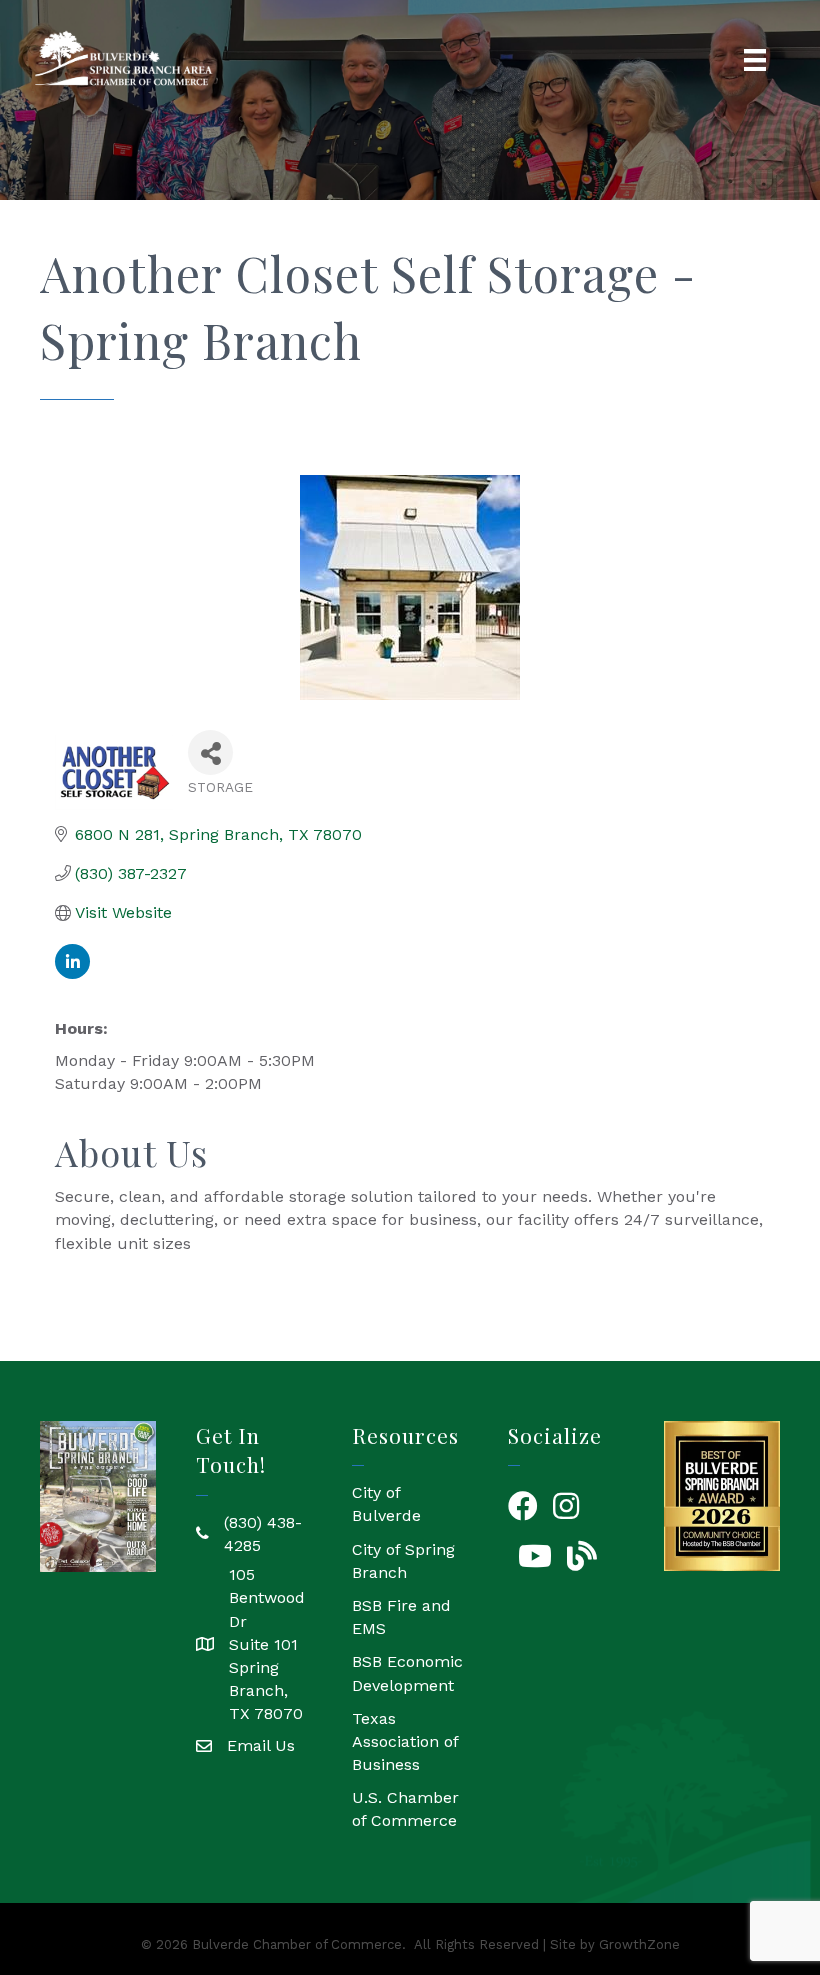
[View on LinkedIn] (72, 973)
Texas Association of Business (405, 1741)
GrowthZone (639, 1944)
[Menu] (755, 60)
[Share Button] (210, 752)
